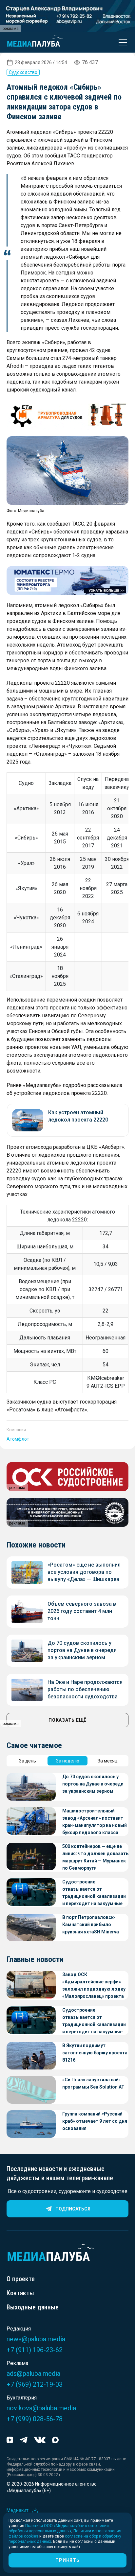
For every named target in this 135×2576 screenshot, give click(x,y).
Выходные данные (33, 2307)
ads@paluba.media (33, 2374)
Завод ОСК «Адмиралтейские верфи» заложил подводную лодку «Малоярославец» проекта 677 (94, 1986)
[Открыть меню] (121, 42)
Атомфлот (18, 1439)
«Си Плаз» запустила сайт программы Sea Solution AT (93, 2083)
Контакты (20, 2293)
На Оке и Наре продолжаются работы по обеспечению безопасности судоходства (85, 1689)
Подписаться (73, 2209)
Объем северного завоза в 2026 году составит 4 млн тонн (82, 1611)
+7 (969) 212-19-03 (35, 2384)
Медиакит (18, 2510)
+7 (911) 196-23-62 (35, 2350)
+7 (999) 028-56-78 (35, 2419)
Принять (67, 2560)
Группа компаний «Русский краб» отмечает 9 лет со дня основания (95, 2121)
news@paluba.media (36, 2339)
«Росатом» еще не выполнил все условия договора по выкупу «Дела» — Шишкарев (84, 1572)
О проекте (21, 2279)
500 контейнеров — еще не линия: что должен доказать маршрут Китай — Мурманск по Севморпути (95, 1857)
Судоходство (23, 72)
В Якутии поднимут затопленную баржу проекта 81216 (95, 2053)
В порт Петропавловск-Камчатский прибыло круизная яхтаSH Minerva (91, 1925)
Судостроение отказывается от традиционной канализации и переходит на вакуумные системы (94, 1893)
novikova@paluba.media (41, 2408)
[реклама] (67, 415)
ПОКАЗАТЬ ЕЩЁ (67, 1720)
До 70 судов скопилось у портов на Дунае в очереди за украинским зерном (82, 1650)
